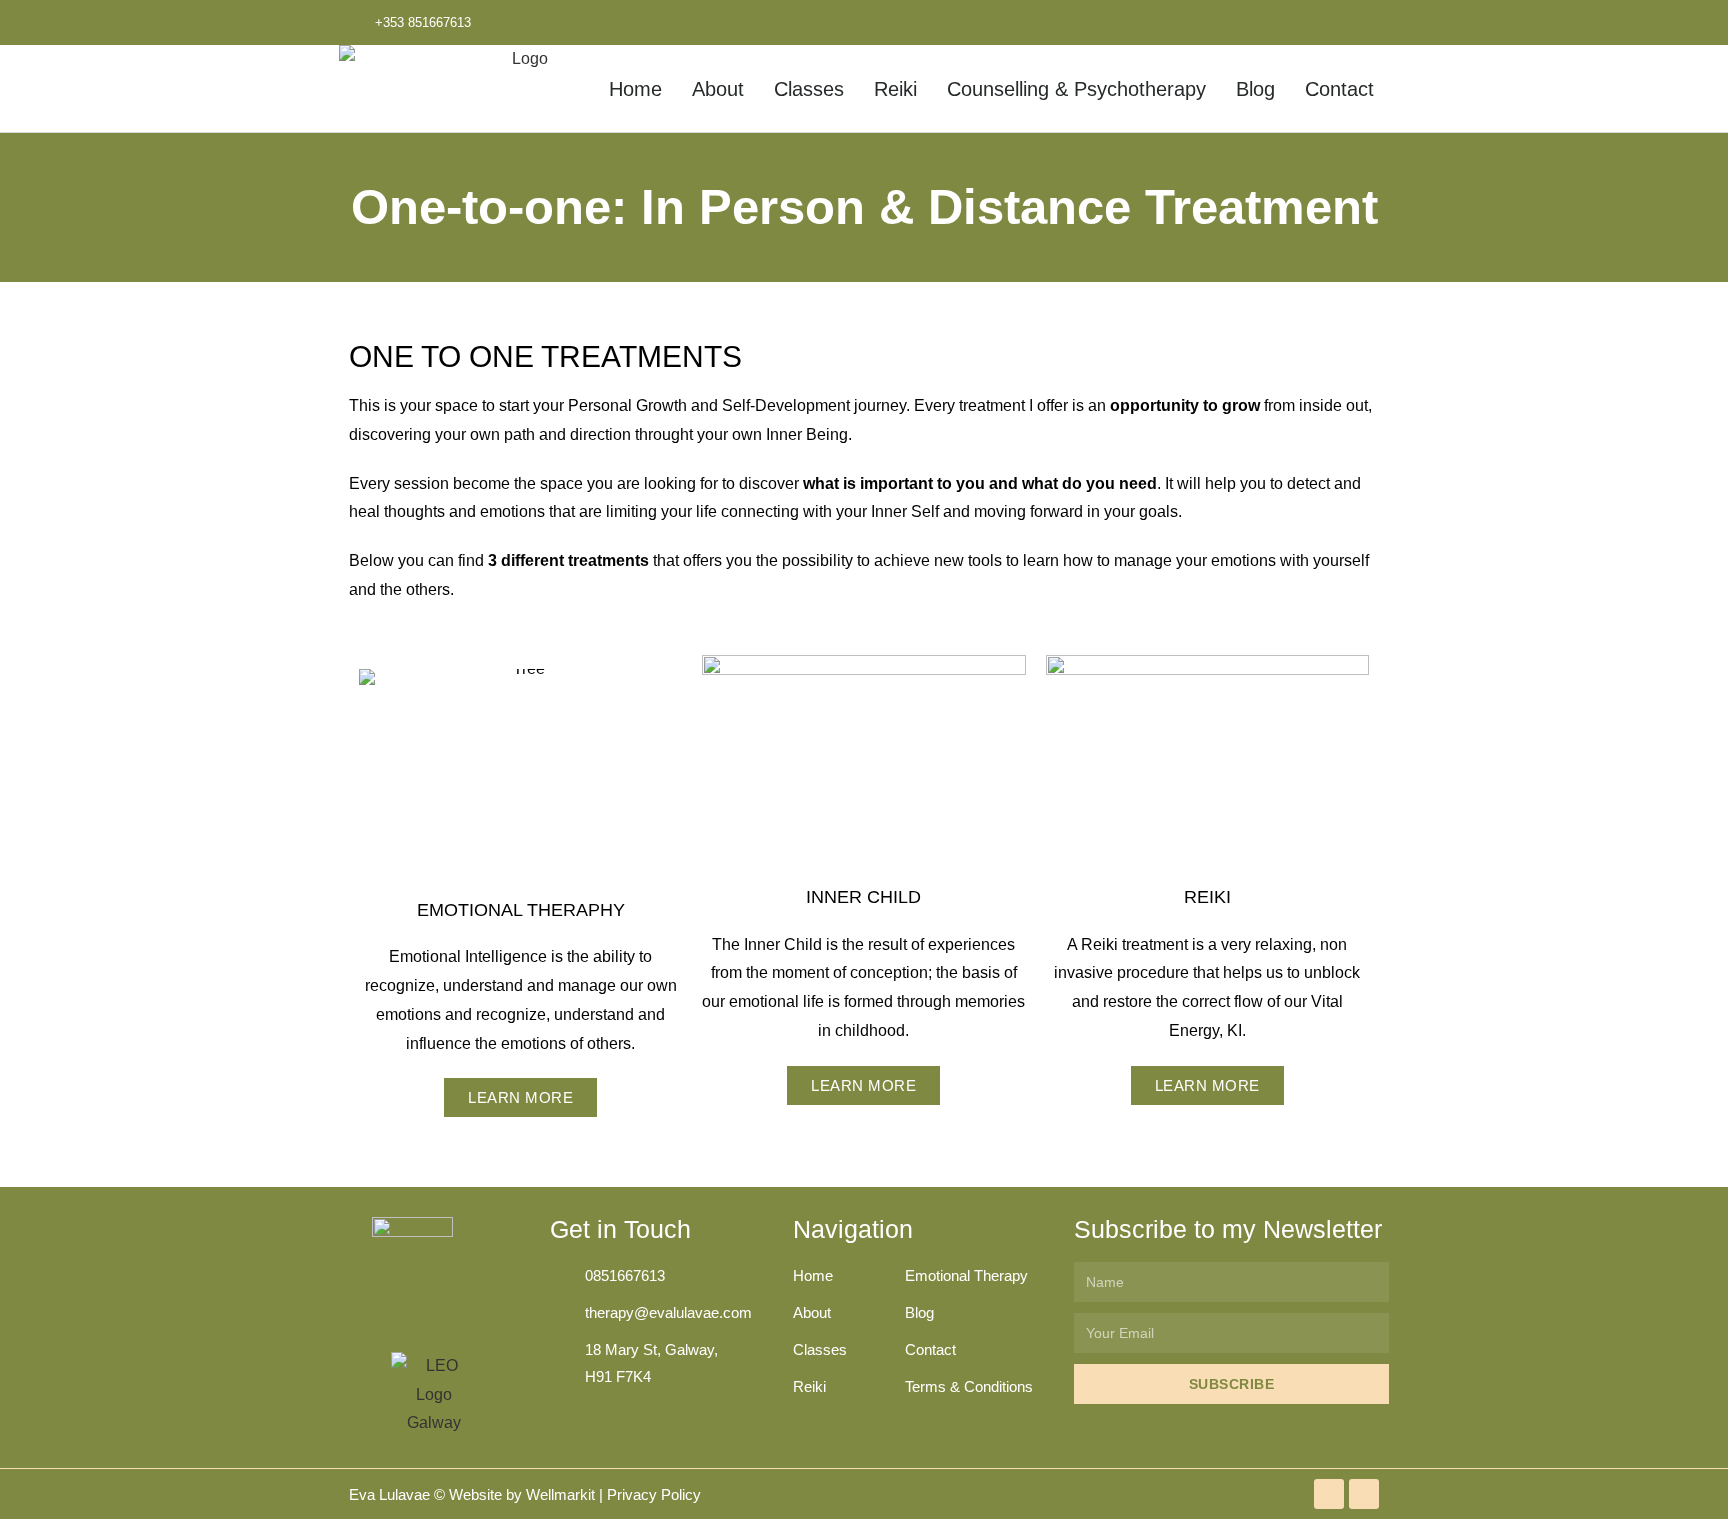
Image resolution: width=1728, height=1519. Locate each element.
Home (635, 89)
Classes (809, 89)
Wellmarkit (560, 1494)
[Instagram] (1366, 22)
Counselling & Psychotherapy (1076, 89)
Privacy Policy (654, 1494)
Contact (1339, 89)
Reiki (895, 89)
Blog (1255, 89)
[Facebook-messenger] (1321, 22)
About (718, 89)
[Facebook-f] (1277, 22)
